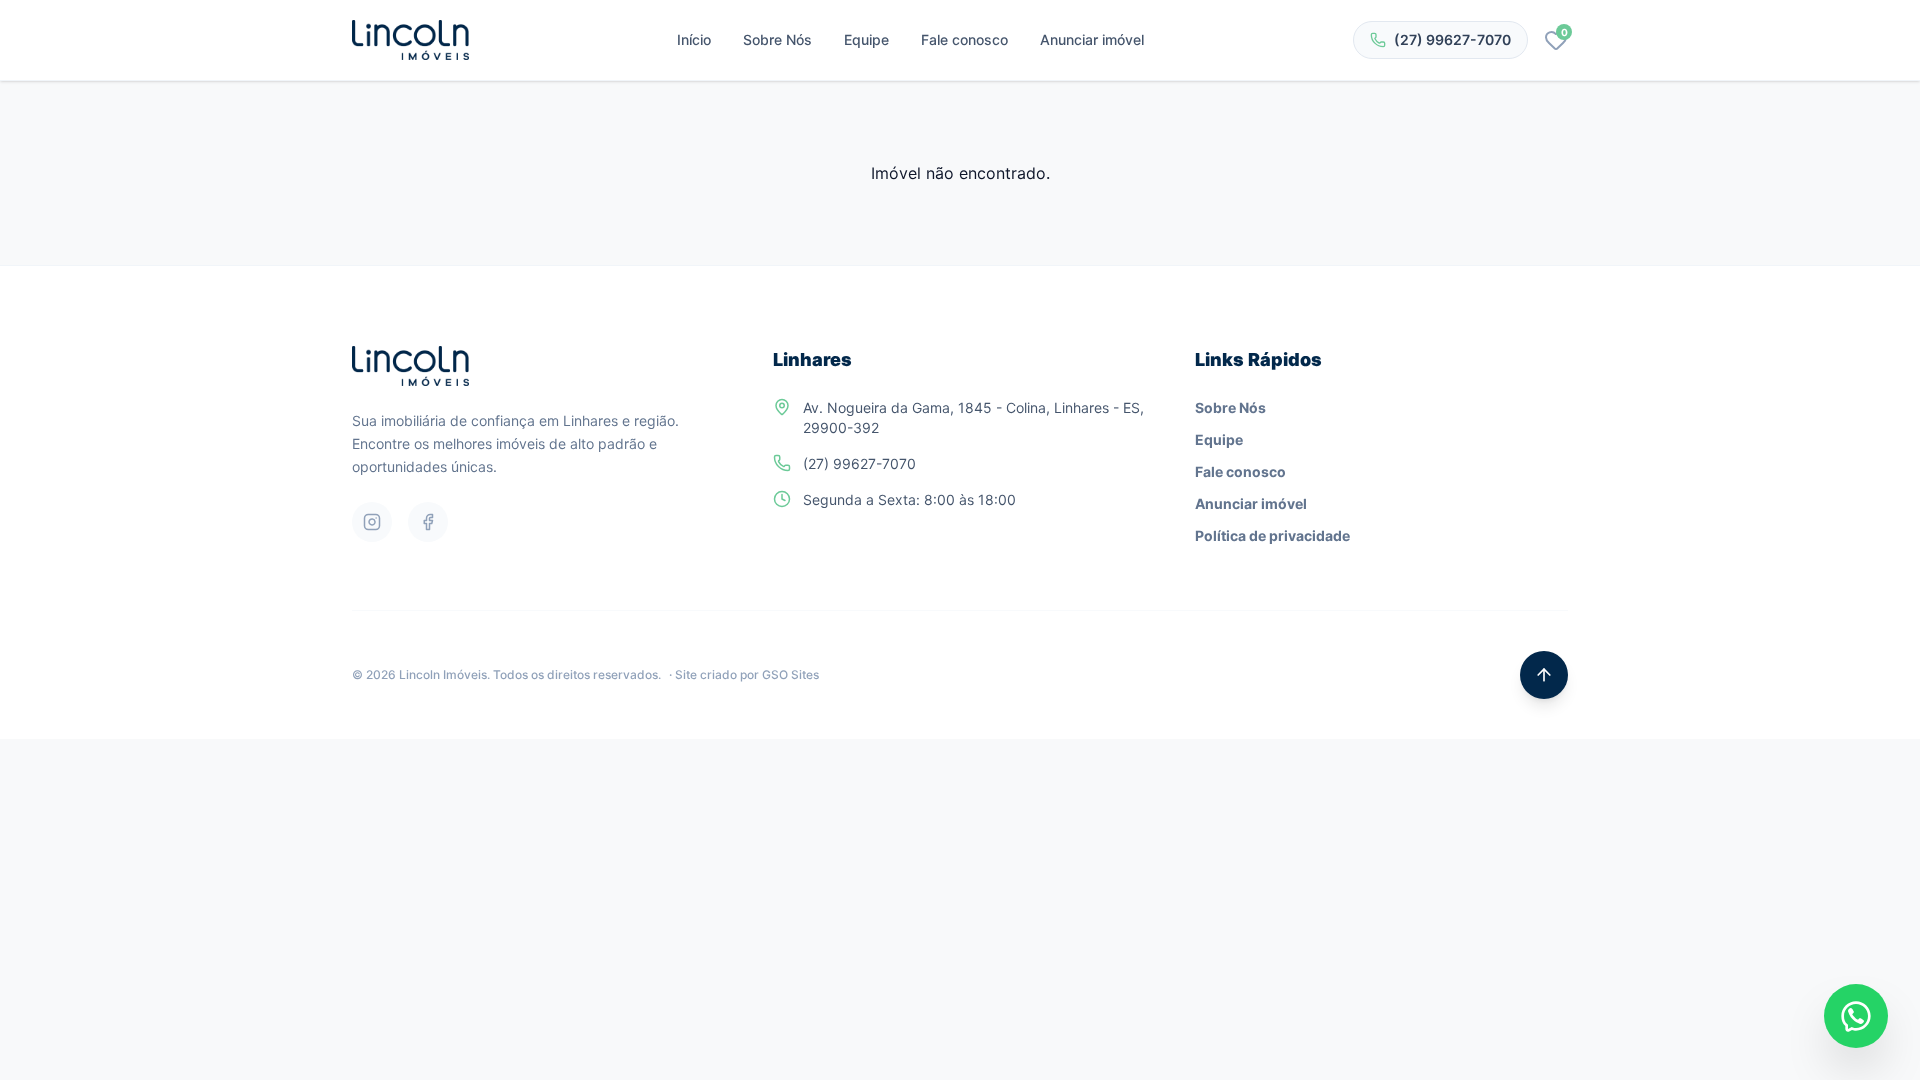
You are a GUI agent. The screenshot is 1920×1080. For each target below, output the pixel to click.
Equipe (866, 39)
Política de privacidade (1272, 535)
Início (694, 39)
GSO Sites (790, 674)
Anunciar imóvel (1092, 39)
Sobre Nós (777, 39)
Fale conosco (964, 39)
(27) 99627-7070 (1452, 39)
